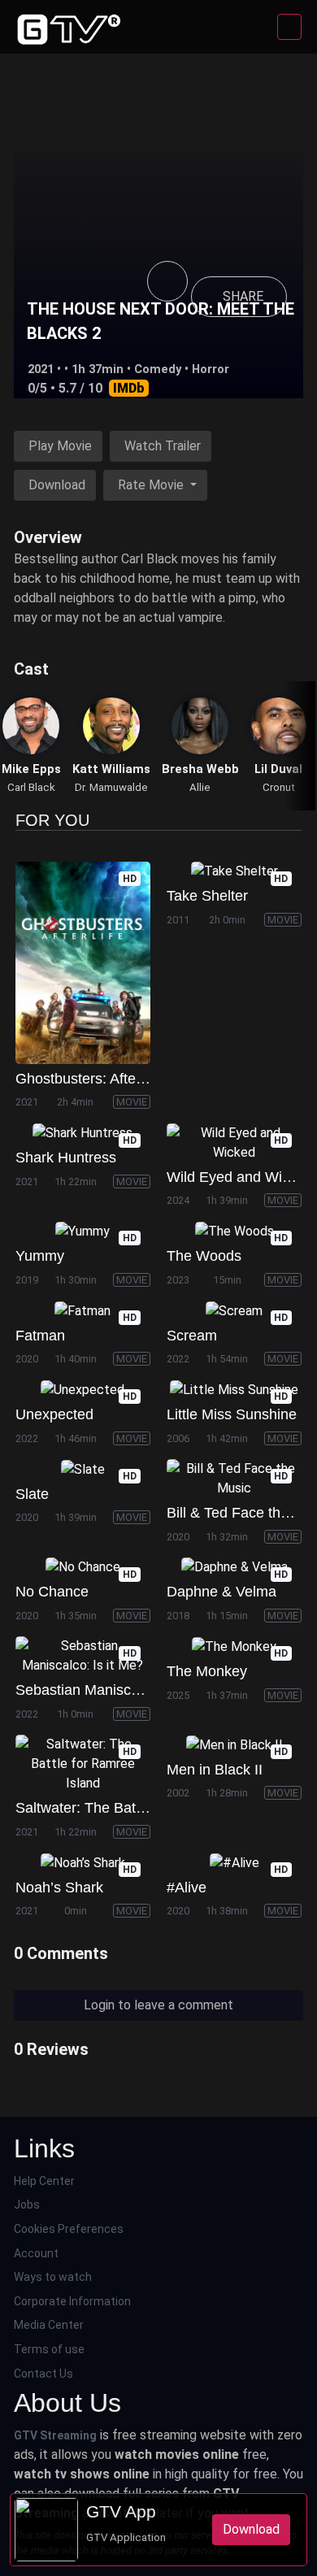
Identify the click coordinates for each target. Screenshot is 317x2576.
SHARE (243, 296)
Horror (211, 369)
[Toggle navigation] (289, 27)
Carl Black (31, 787)
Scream (192, 1336)
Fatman (40, 1336)
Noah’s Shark (59, 1887)
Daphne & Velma (221, 1592)
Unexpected (54, 1414)
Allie (200, 787)
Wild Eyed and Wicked (240, 1177)
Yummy (40, 1256)
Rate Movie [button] (152, 485)
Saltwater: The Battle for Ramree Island (143, 1808)
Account (36, 2253)
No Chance (52, 1592)
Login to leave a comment (158, 2005)
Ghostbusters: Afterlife (87, 1079)
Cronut (279, 787)
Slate (32, 1494)
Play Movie (60, 446)
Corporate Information (72, 2301)
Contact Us (43, 2374)
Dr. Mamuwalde (111, 787)
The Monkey (207, 1671)
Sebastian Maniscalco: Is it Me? (118, 1690)
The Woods (204, 1256)
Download (57, 485)
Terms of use (49, 2349)
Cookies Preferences (69, 2229)
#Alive (187, 1887)
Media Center (49, 2325)
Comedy (158, 369)
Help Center (44, 2181)
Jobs (27, 2205)
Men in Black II (215, 1770)
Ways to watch (53, 2277)
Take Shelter (207, 896)
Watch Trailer (163, 446)
